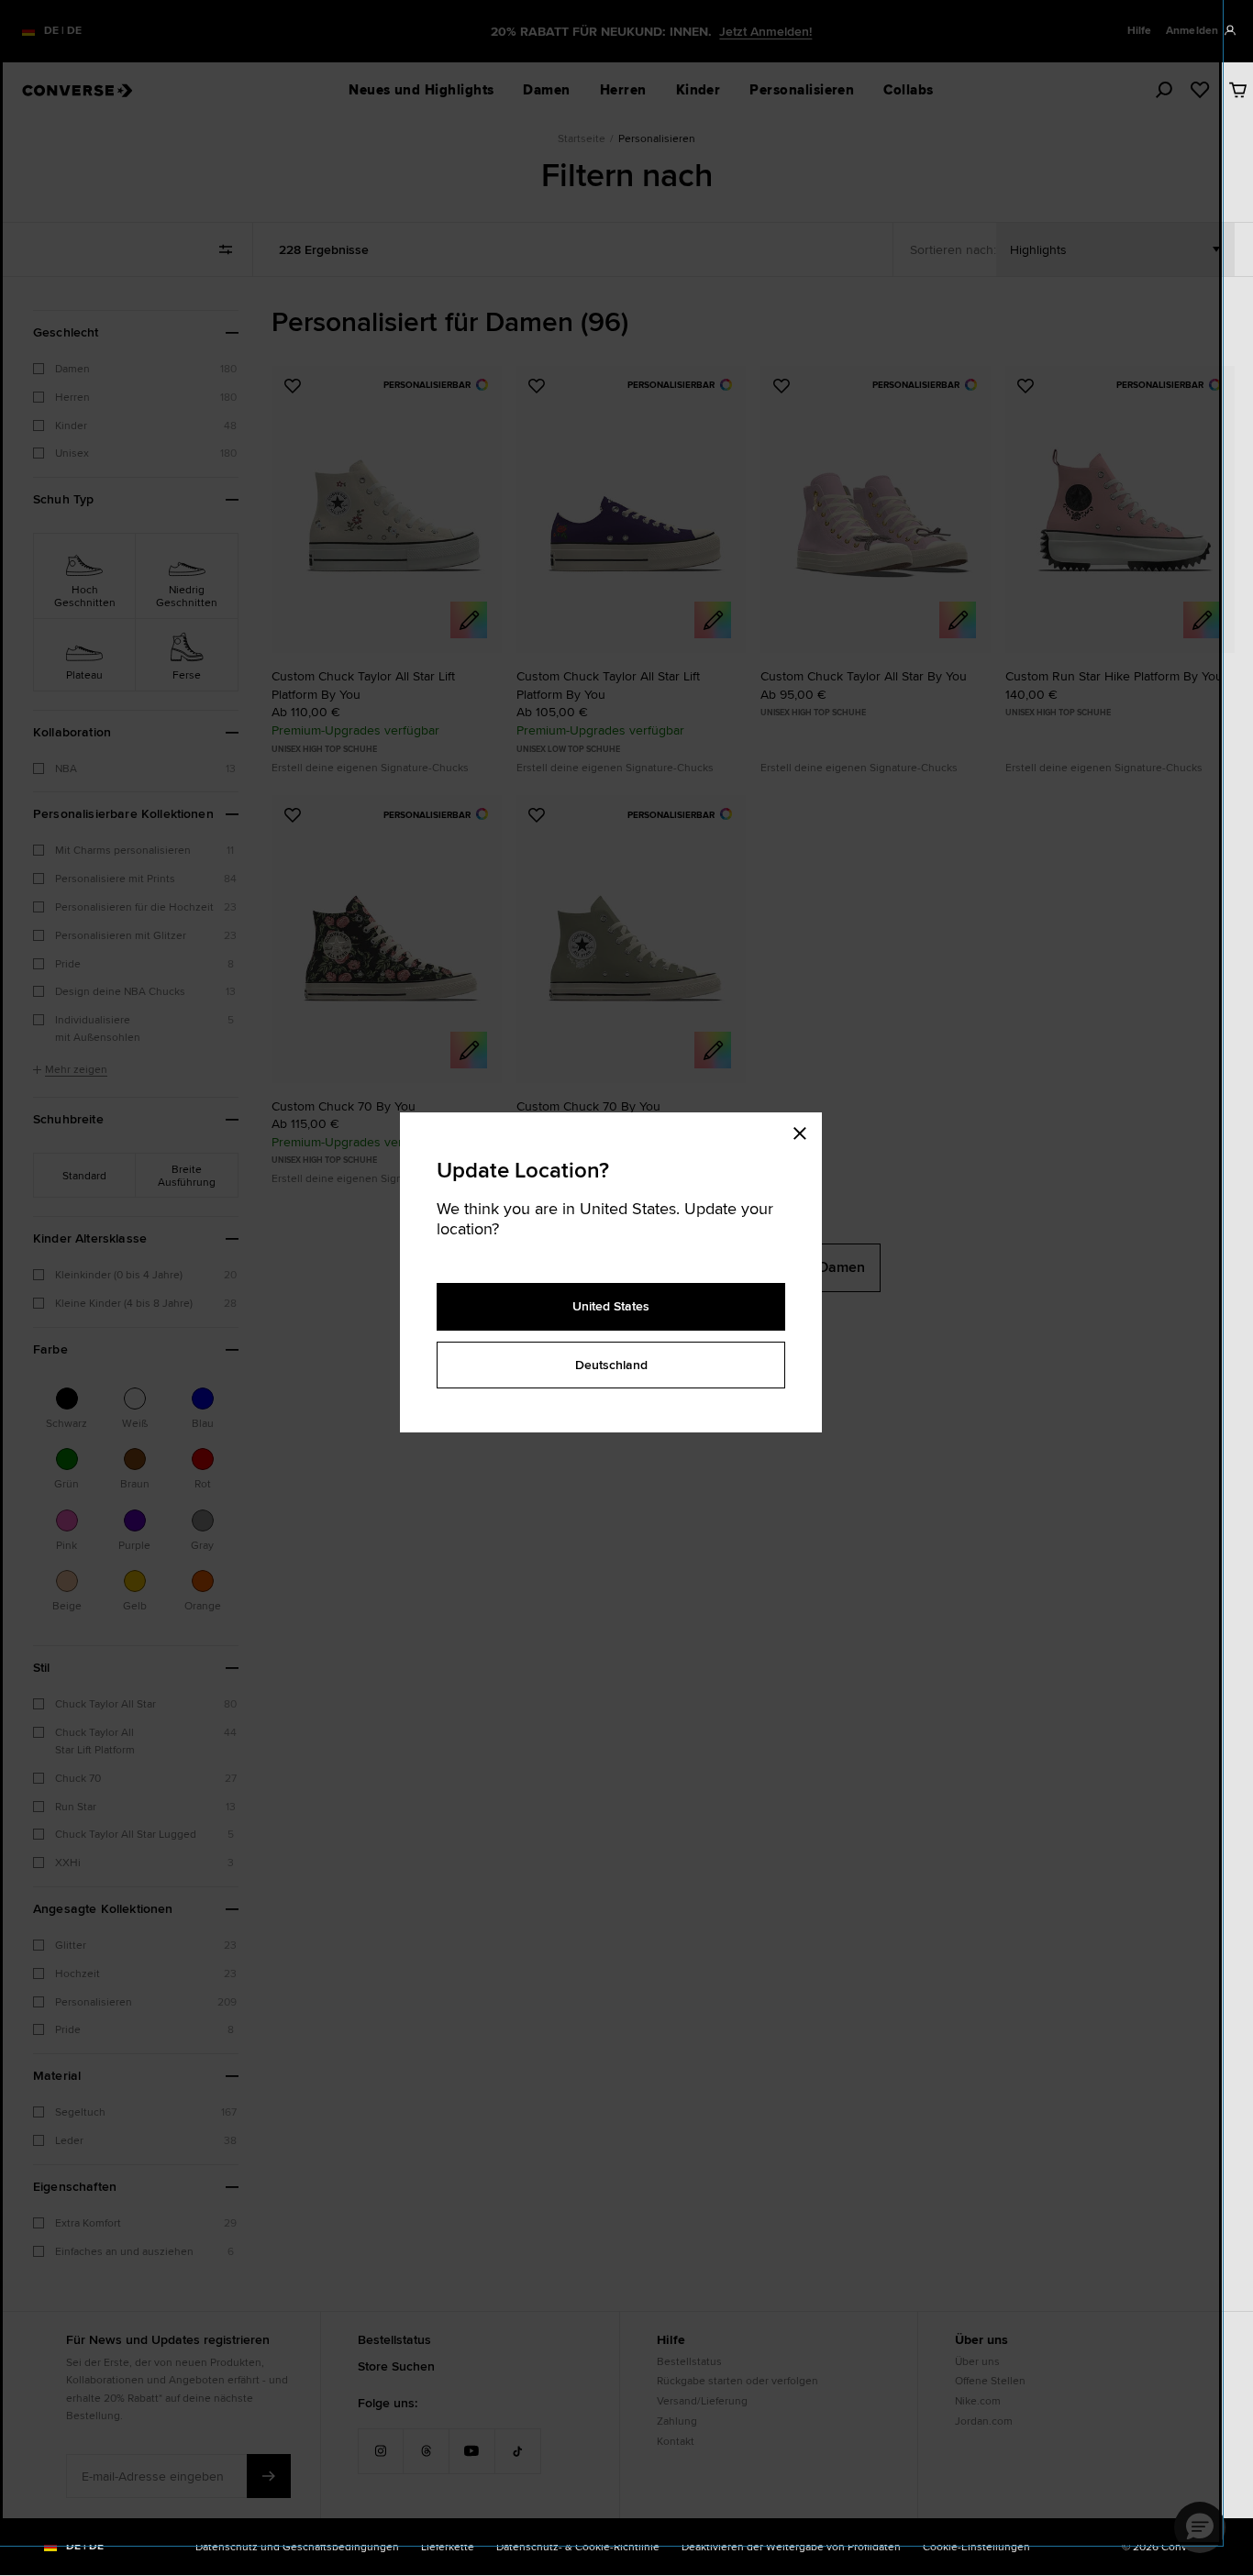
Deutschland (611, 1365)
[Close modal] (805, 1131)
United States (611, 1306)
